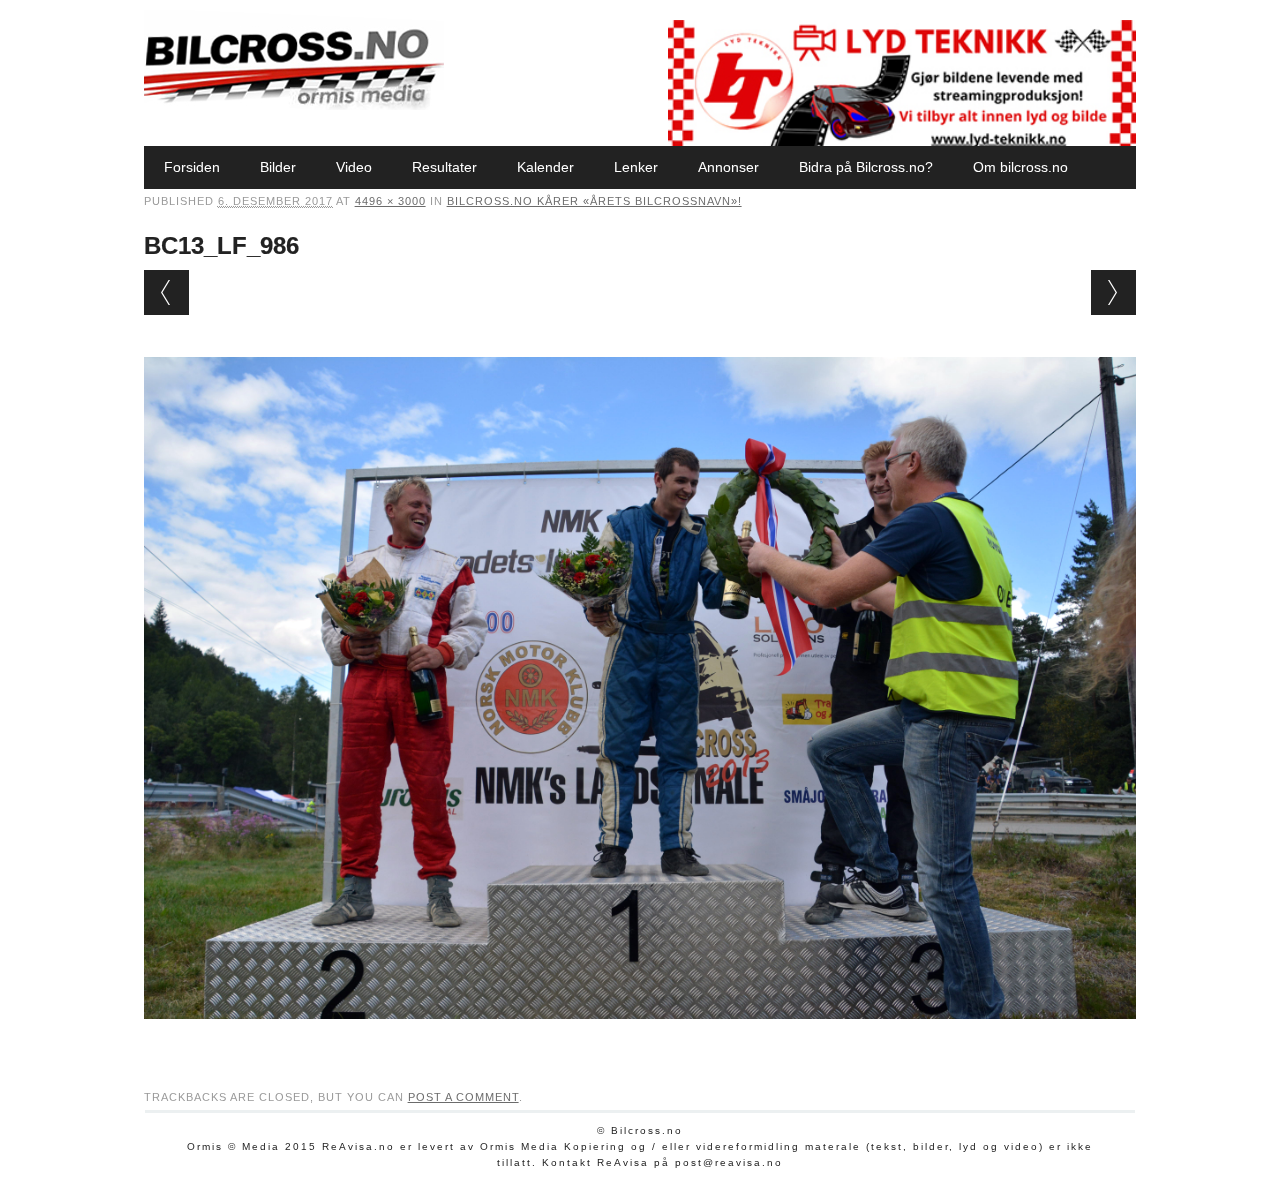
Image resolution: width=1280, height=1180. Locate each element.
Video (354, 167)
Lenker (636, 167)
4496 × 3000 (390, 201)
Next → (1113, 292)
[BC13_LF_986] (640, 1038)
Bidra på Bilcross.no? (866, 167)
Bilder (278, 167)
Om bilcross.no (1020, 167)
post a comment (463, 1097)
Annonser (728, 167)
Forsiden (192, 167)
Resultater (444, 167)
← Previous (166, 292)
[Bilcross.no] (294, 105)
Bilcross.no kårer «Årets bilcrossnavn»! (594, 201)
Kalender (545, 167)
